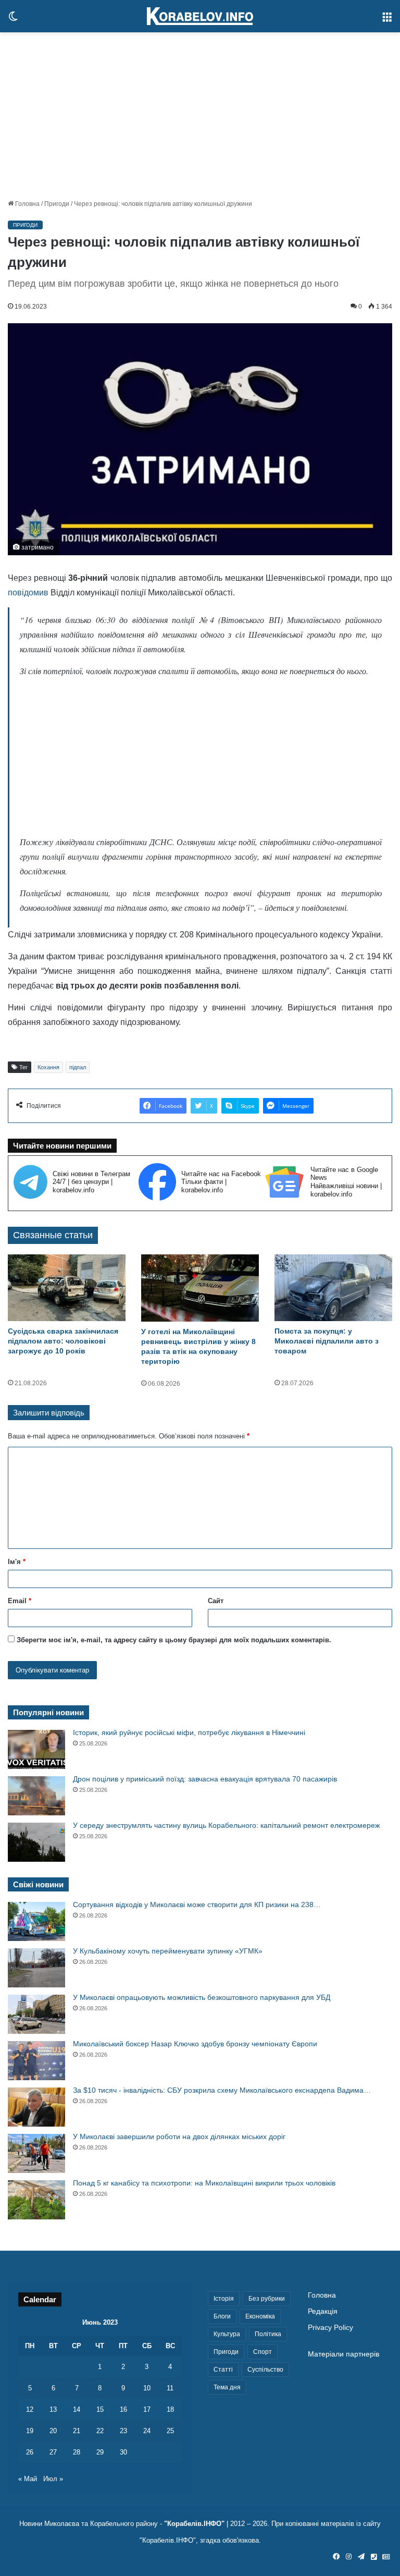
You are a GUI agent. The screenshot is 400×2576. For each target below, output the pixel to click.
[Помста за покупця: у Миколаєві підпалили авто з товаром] (333, 1287)
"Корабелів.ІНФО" (194, 2524)
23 (123, 2431)
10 (147, 2388)
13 (53, 2409)
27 (53, 2452)
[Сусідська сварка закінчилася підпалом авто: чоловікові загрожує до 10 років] (67, 1287)
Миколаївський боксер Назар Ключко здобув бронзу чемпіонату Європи (195, 2044)
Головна (27, 204)
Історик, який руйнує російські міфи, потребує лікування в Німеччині (189, 1732)
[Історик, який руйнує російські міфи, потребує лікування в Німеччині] (36, 1749)
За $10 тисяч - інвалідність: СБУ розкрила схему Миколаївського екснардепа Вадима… (222, 2090)
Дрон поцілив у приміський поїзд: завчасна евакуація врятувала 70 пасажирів (205, 1779)
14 (77, 2409)
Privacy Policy (330, 2328)
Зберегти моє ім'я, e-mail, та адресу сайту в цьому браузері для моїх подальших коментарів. (174, 1640)
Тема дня (227, 2387)
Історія (224, 2299)
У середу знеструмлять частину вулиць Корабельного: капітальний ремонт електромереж (226, 1825)
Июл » (53, 2479)
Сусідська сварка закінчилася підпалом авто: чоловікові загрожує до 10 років (63, 1341)
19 (30, 2431)
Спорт (262, 2352)
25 (170, 2431)
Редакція (323, 2311)
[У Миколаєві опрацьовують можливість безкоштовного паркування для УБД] (36, 2014)
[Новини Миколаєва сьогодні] (200, 16)
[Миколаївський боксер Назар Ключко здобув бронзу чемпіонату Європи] (36, 2061)
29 (100, 2452)
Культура (227, 2334)
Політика (268, 2334)
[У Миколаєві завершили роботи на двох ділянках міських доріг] (36, 2153)
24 (147, 2431)
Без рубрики (267, 2299)
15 (100, 2409)
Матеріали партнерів (343, 2354)
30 (123, 2452)
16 (123, 2409)
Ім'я (17, 1562)
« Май (28, 2479)
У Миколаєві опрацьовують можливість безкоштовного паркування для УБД (202, 1997)
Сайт (216, 1601)
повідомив (28, 593)
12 (30, 2409)
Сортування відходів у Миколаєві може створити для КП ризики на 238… (197, 1904)
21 (77, 2431)
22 (100, 2431)
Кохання (48, 1067)
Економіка (260, 2316)
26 (30, 2452)
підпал (78, 1067)
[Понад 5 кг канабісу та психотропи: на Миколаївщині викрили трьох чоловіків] (36, 2200)
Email (20, 1601)
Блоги (222, 2316)
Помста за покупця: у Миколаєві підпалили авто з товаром (327, 1341)
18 (170, 2409)
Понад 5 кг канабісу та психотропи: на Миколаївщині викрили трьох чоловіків (204, 2183)
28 (77, 2452)
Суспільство (265, 2370)
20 (53, 2431)
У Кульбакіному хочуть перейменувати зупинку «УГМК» (168, 1951)
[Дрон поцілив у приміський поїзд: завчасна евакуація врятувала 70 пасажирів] (36, 1796)
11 (170, 2388)
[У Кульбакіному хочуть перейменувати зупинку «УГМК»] (36, 1968)
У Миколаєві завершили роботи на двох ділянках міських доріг (179, 2137)
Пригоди (57, 204)
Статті (223, 2370)
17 (147, 2409)
